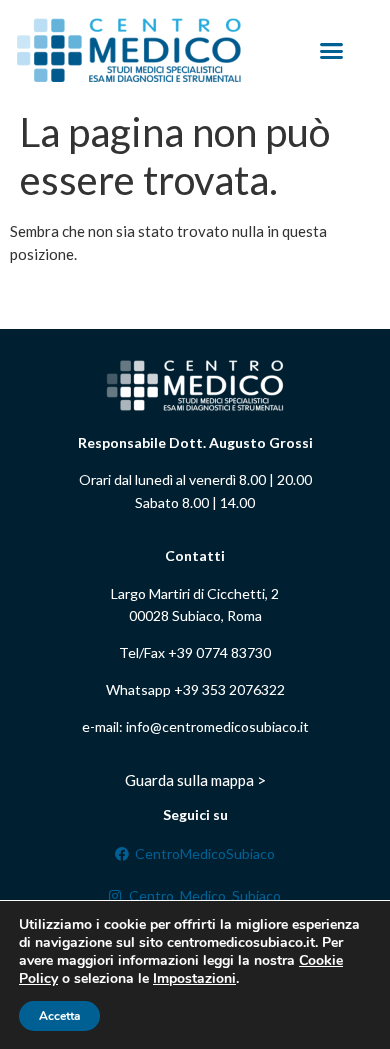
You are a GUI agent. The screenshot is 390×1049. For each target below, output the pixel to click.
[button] (332, 50)
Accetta (59, 1016)
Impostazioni (194, 979)
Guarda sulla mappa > (195, 780)
